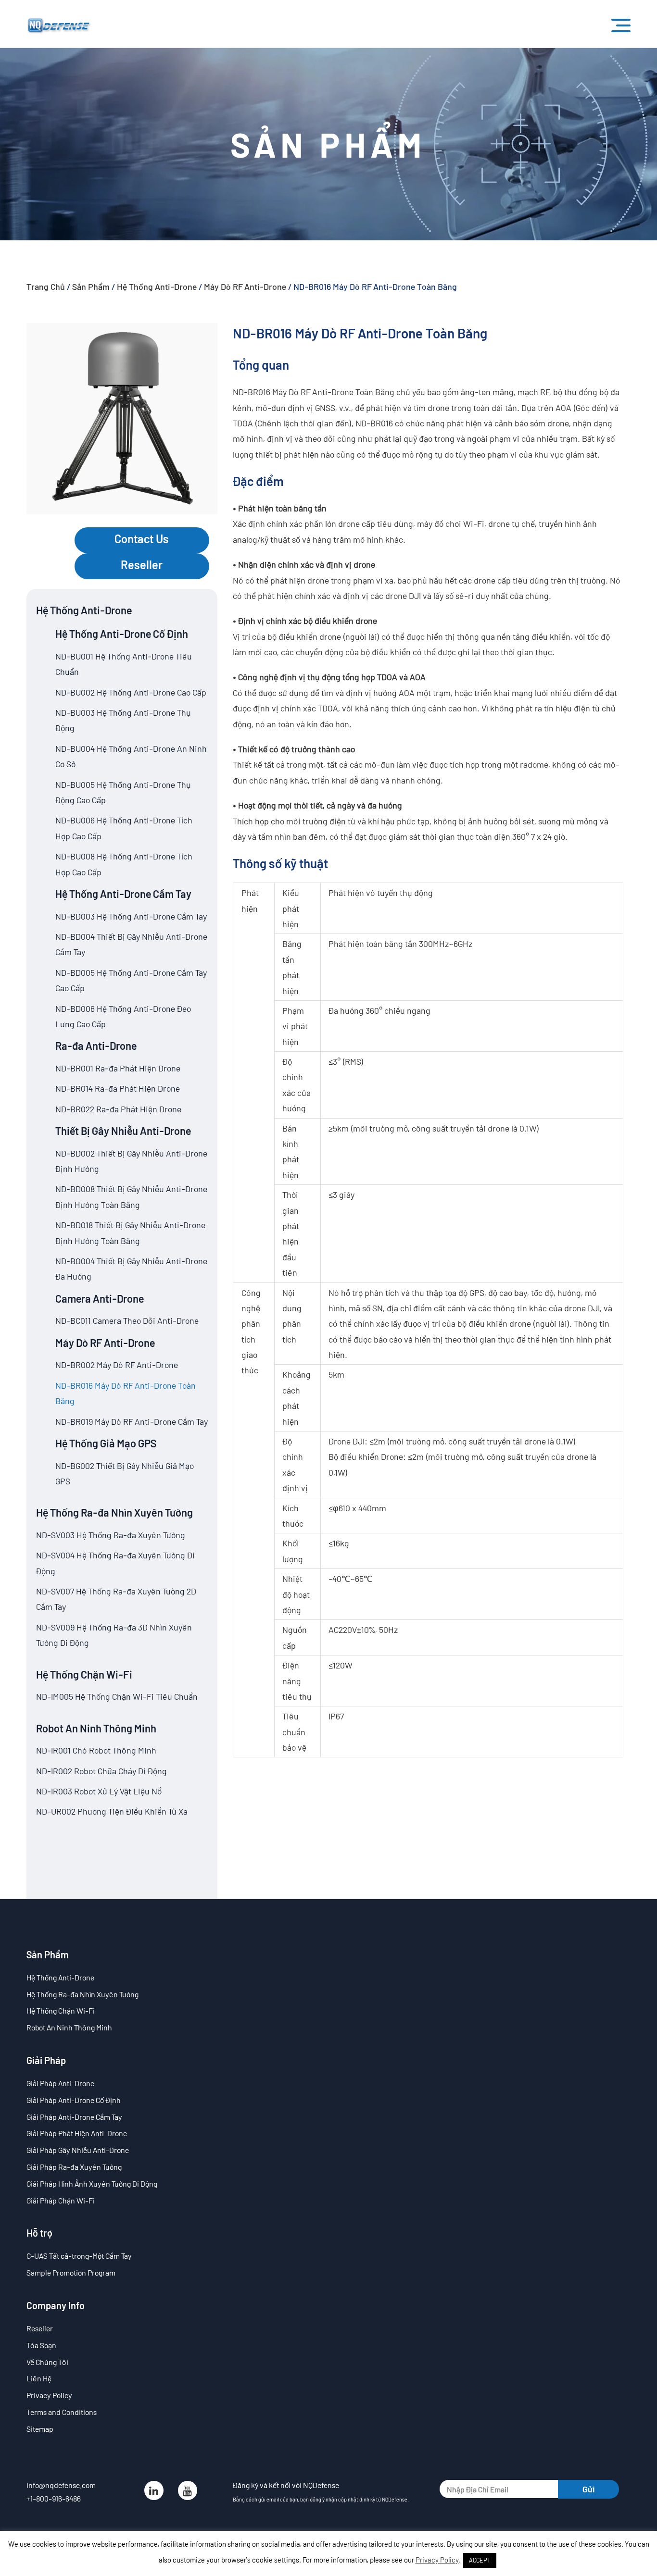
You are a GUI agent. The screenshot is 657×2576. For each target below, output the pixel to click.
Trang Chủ (46, 286)
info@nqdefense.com (61, 2485)
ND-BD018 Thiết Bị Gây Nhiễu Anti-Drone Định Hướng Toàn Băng (130, 1232)
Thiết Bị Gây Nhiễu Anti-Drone (123, 1131)
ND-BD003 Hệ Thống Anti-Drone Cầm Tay (131, 916)
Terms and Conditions (62, 2412)
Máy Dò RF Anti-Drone (245, 286)
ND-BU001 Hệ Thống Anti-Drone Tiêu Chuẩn (124, 664)
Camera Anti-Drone (100, 1298)
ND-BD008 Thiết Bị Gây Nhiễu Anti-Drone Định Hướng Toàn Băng (131, 1196)
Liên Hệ (39, 2378)
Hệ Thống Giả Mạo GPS (106, 1443)
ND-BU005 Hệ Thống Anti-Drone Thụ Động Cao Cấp (123, 792)
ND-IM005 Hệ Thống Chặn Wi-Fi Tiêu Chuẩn (117, 1696)
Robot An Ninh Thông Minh (96, 1728)
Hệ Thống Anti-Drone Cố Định (122, 634)
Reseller (142, 565)
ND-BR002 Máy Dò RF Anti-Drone (117, 1365)
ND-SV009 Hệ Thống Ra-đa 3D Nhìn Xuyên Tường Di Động (114, 1635)
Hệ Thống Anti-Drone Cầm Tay (123, 894)
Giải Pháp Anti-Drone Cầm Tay (74, 2117)
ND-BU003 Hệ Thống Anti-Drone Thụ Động (123, 720)
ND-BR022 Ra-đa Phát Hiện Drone (118, 1109)
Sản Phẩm (91, 286)
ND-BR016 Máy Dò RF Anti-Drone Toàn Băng (126, 1393)
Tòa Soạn (41, 2345)
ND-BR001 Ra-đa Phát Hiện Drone (118, 1068)
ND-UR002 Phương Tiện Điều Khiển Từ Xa (112, 1811)
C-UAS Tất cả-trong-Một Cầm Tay (79, 2256)
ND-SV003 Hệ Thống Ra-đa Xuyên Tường (111, 1535)
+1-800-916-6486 (54, 2498)
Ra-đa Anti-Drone (96, 1045)
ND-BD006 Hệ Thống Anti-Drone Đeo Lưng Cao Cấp (123, 1016)
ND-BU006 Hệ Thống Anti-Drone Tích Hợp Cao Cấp (124, 828)
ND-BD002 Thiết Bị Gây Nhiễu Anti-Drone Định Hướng (131, 1161)
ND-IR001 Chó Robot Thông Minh (96, 1750)
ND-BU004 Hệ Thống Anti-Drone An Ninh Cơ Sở (131, 756)
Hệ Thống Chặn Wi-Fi (84, 1674)
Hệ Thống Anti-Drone (157, 286)
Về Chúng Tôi (47, 2362)
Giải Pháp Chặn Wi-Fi (61, 2200)
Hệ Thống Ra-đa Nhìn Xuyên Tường (114, 1512)
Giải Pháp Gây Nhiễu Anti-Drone (78, 2150)
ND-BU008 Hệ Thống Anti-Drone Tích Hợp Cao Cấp (124, 864)
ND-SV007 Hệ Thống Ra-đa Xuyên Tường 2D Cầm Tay (116, 1599)
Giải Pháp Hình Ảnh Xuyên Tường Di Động (92, 2184)
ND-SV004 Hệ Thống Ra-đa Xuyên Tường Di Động (115, 1563)
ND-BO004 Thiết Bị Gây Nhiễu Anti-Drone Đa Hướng (131, 1269)
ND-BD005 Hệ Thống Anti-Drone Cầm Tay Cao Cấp (131, 980)
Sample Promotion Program (71, 2272)
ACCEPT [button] (480, 2560)
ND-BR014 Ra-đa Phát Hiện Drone (118, 1088)
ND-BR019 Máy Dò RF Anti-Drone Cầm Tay (132, 1421)
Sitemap (40, 2429)
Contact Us (142, 539)
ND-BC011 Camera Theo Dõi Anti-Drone (127, 1320)
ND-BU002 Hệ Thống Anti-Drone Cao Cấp (131, 692)
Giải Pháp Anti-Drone (60, 2083)
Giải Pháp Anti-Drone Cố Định (74, 2100)
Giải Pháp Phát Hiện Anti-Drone (77, 2133)
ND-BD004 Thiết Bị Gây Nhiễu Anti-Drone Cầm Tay (131, 944)
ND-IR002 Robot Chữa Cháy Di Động (101, 1771)
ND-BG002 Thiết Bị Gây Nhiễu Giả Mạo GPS (125, 1473)
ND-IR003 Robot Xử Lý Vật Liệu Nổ (99, 1791)
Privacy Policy (49, 2395)
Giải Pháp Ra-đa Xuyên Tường (74, 2167)
